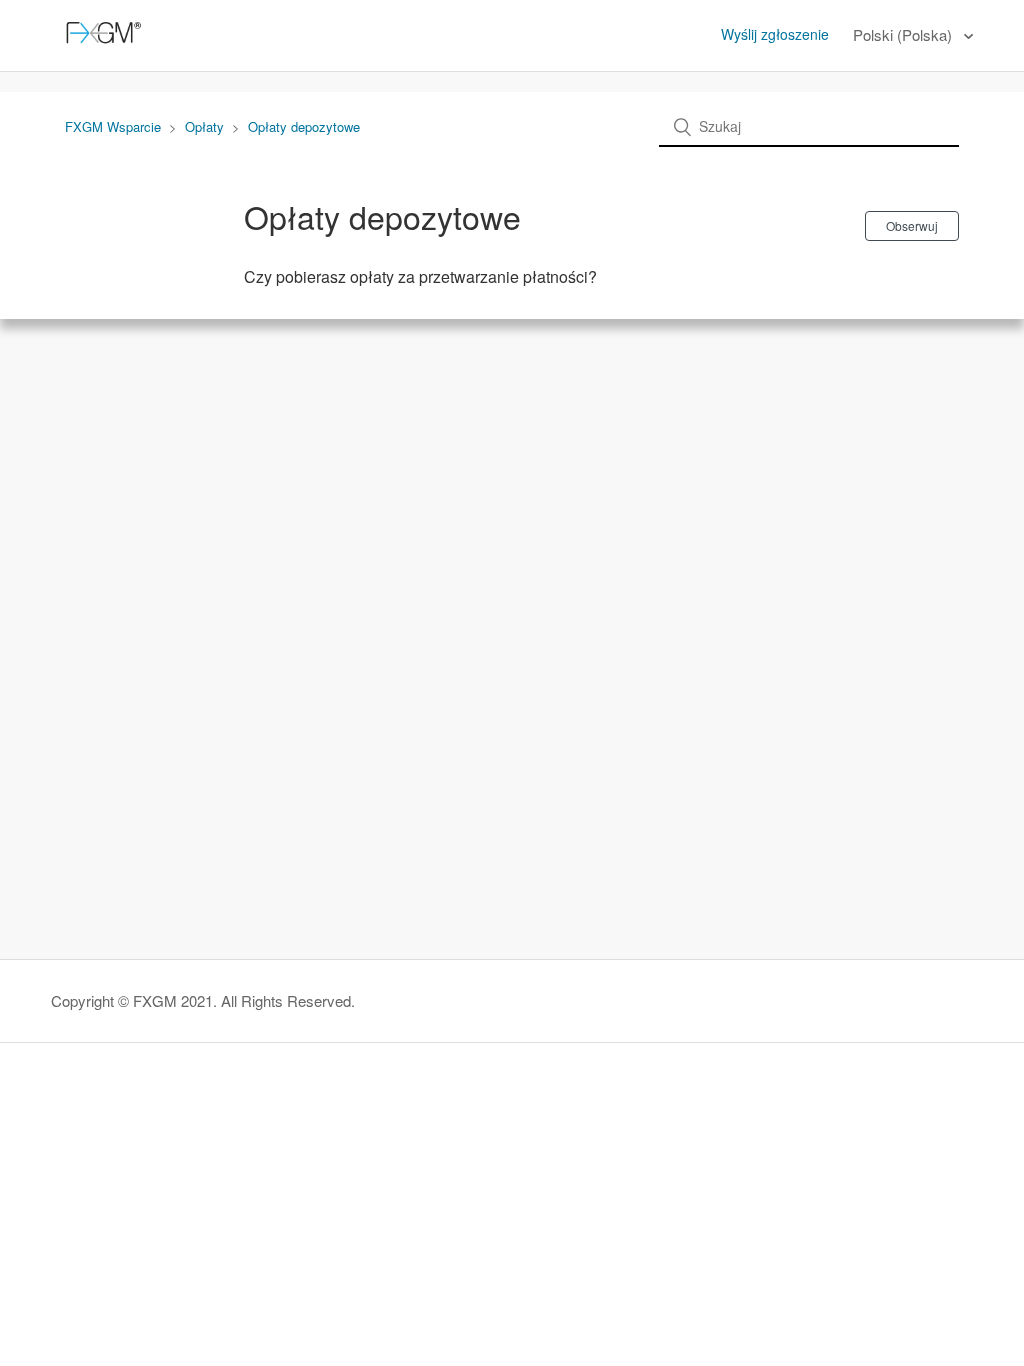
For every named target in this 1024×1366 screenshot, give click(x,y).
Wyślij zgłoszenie (775, 34)
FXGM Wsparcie (113, 126)
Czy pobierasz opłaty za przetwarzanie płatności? (420, 276)
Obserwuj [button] (912, 225)
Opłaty (204, 126)
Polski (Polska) (904, 34)
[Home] (100, 44)
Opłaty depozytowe (304, 126)
